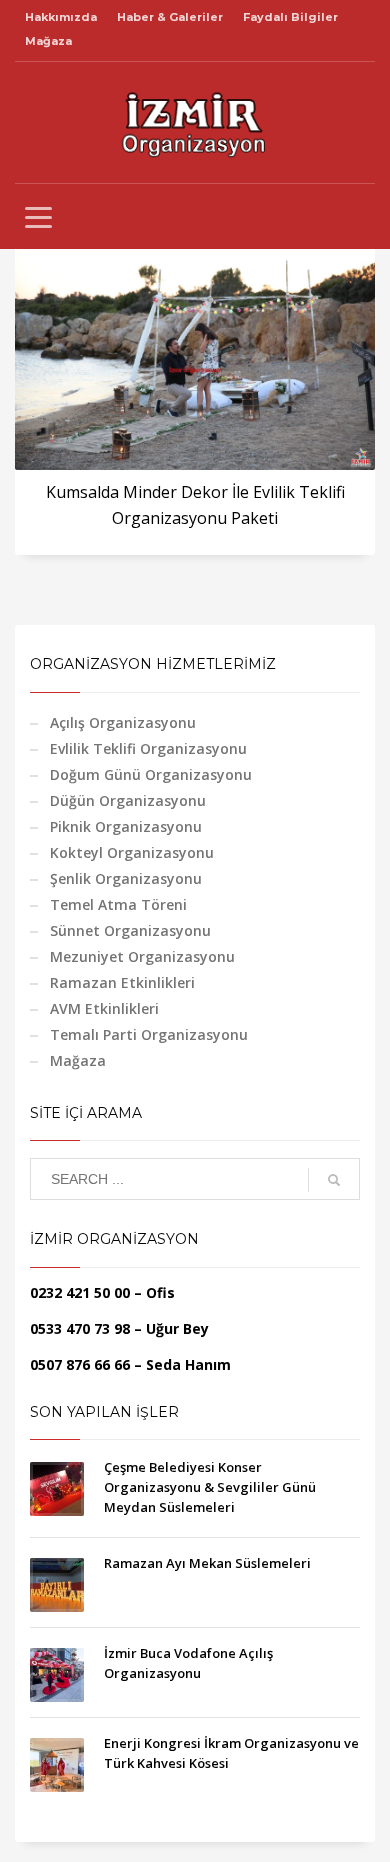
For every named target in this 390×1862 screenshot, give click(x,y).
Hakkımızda (61, 17)
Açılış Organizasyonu (123, 722)
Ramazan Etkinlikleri (122, 982)
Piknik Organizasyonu (126, 826)
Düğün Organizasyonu (128, 800)
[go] (334, 1180)
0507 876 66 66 (80, 1364)
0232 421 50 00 (80, 1292)
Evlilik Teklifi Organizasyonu (148, 748)
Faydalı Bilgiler (290, 17)
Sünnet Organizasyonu (130, 930)
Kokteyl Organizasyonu (132, 852)
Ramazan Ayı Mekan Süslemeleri (207, 1563)
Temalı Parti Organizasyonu (149, 1034)
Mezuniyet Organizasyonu (142, 956)
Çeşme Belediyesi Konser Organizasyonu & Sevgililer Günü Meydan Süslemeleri (210, 1487)
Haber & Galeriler (170, 17)
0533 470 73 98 (80, 1328)
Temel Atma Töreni (118, 904)
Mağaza (48, 41)
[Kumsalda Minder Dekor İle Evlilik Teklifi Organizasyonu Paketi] (195, 350)
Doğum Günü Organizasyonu (151, 774)
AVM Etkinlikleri (104, 1008)
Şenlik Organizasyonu (126, 878)
